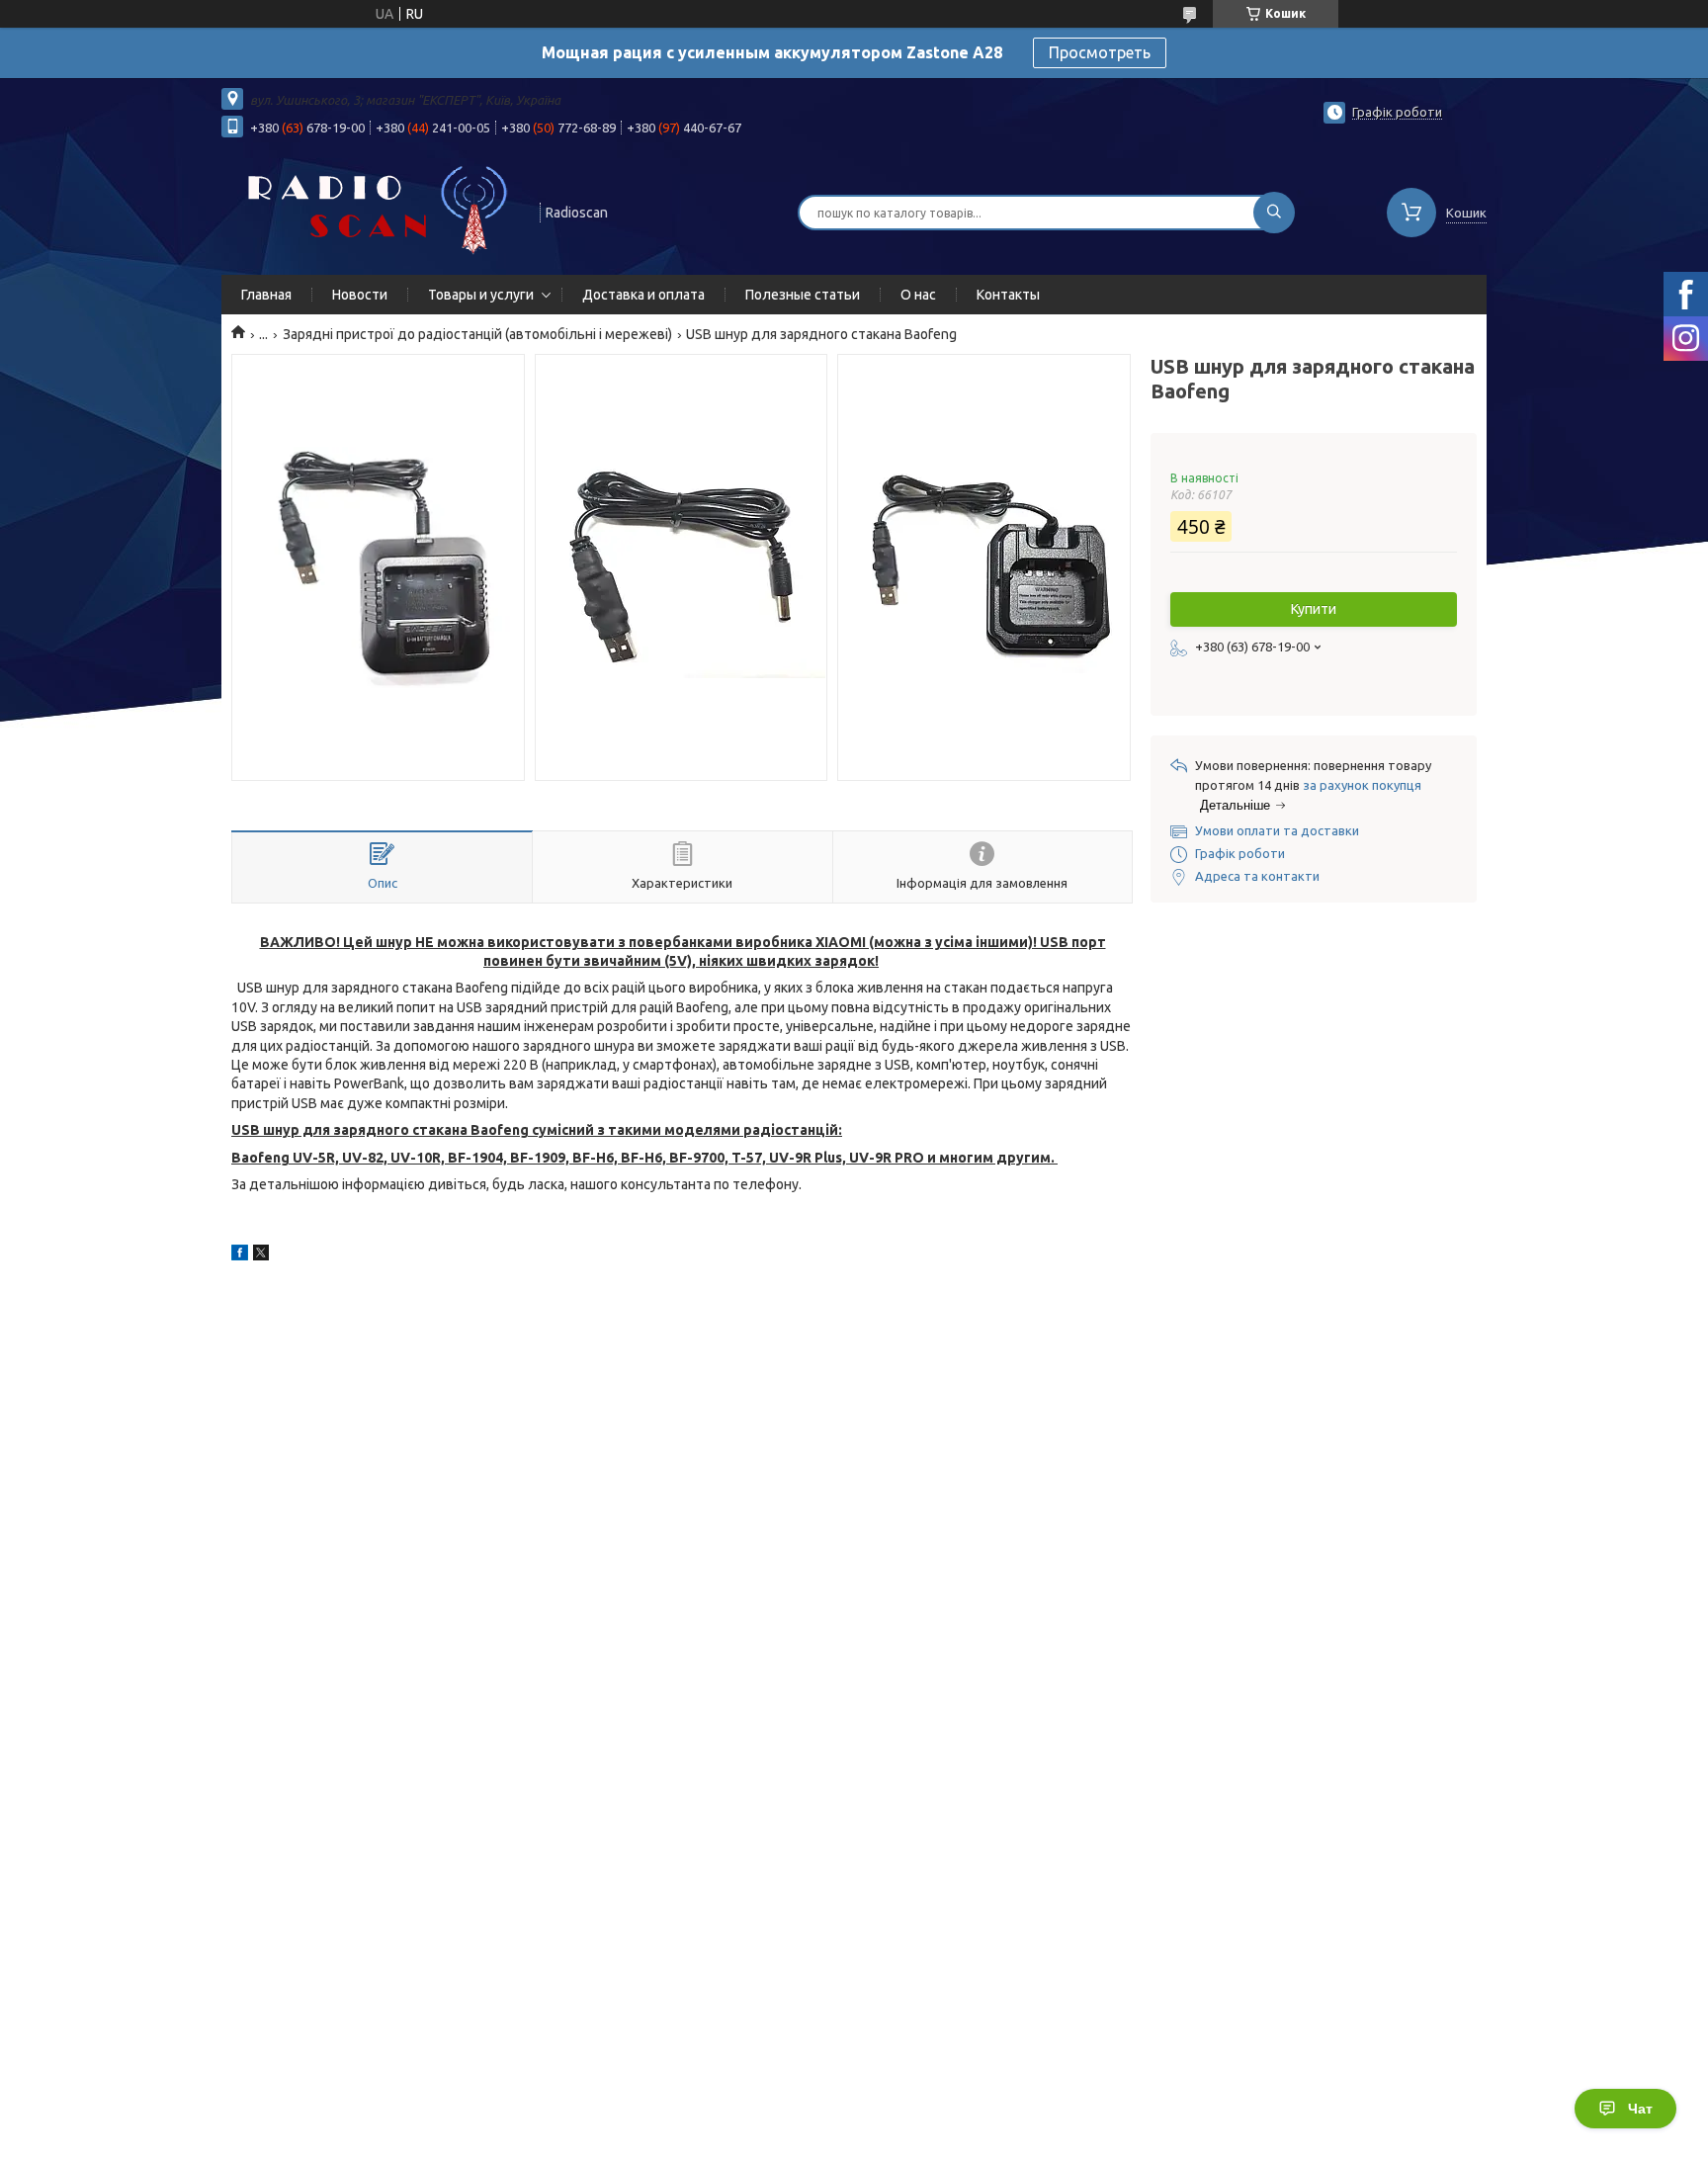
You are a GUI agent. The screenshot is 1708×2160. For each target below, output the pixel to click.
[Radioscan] (372, 211)
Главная (266, 295)
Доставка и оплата (643, 295)
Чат (1640, 2109)
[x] (261, 1255)
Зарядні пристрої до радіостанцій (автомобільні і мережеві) (477, 334)
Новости (360, 295)
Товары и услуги (481, 295)
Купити (1314, 609)
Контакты (1008, 295)
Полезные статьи (803, 295)
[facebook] (240, 1255)
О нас (918, 295)
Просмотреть (1100, 52)
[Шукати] (1274, 213)
